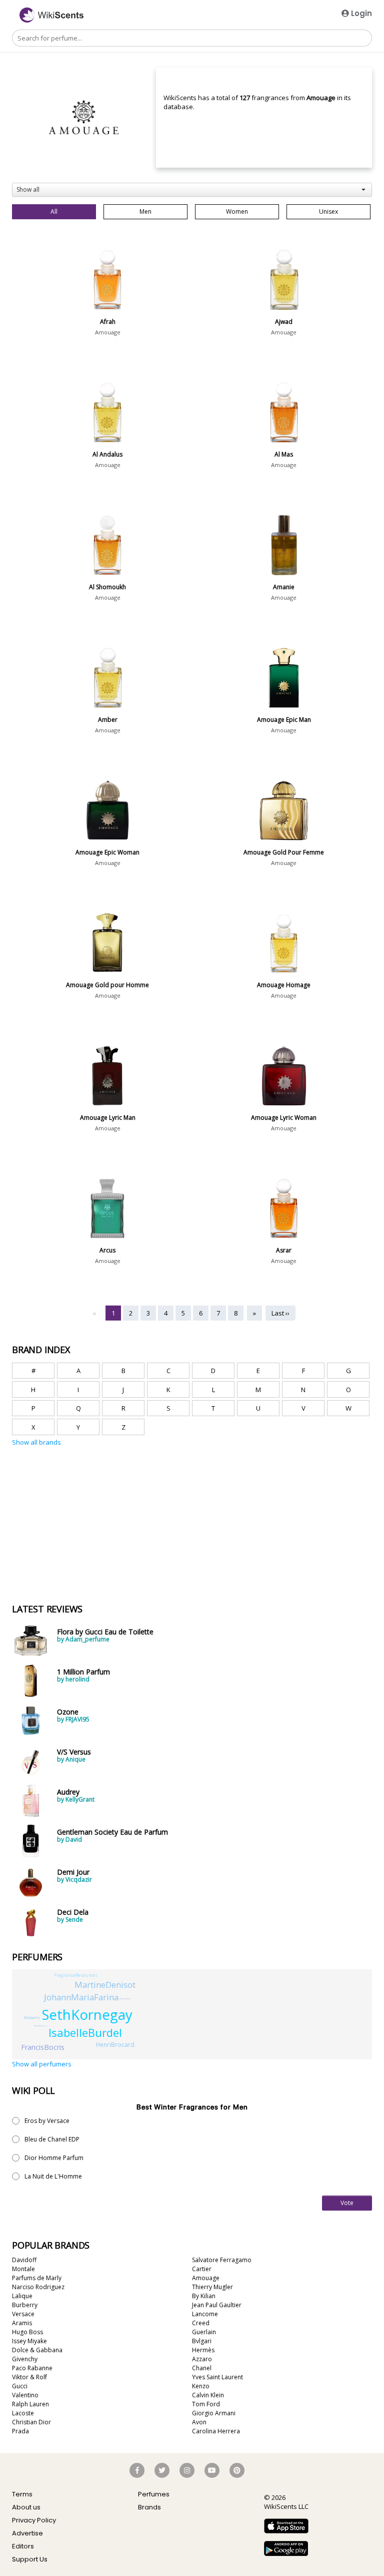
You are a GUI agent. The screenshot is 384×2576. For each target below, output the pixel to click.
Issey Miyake (29, 2341)
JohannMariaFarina (81, 1997)
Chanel (202, 2368)
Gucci (20, 2386)
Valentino (25, 2395)
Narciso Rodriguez (38, 2287)
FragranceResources (76, 1975)
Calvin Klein (208, 2395)
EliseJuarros (32, 2018)
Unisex (328, 211)
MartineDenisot (105, 1985)
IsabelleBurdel (85, 2032)
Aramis (22, 2323)
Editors (23, 2546)
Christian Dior (31, 2422)
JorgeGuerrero (40, 2026)
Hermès (203, 2350)
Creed (201, 2323)
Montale (23, 2269)
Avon (199, 2422)
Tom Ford (206, 2404)
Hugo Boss (27, 2332)
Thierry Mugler (212, 2287)
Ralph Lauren (30, 2404)
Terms (22, 2494)
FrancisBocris (43, 2047)
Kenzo (201, 2386)
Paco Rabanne (32, 2368)
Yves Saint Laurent (217, 2377)
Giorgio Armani (214, 2413)
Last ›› (280, 1313)
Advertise (27, 2533)
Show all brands (36, 1442)
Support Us (30, 2559)
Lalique (22, 2296)
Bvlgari (202, 2341)
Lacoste (23, 2413)
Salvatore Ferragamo (222, 2260)
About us (26, 2507)
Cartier (202, 2269)
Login (360, 13)
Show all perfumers (42, 2064)
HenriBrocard (115, 2044)
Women (237, 211)
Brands (149, 2507)
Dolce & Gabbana (37, 2350)
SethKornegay (87, 2015)
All (54, 211)
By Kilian (204, 2296)
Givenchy (25, 2359)
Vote (347, 2203)
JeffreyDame (125, 1999)
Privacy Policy (34, 2520)
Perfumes (154, 2494)
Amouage (108, 332)
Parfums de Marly (37, 2278)
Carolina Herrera (216, 2431)
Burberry (25, 2305)
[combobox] (192, 190)
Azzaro (202, 2359)
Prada (20, 2431)
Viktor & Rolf (29, 2377)
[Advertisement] (87, 1494)
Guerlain (204, 2332)
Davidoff (24, 2260)
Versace (23, 2314)
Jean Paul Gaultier (217, 2305)
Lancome (205, 2314)
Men (145, 211)
